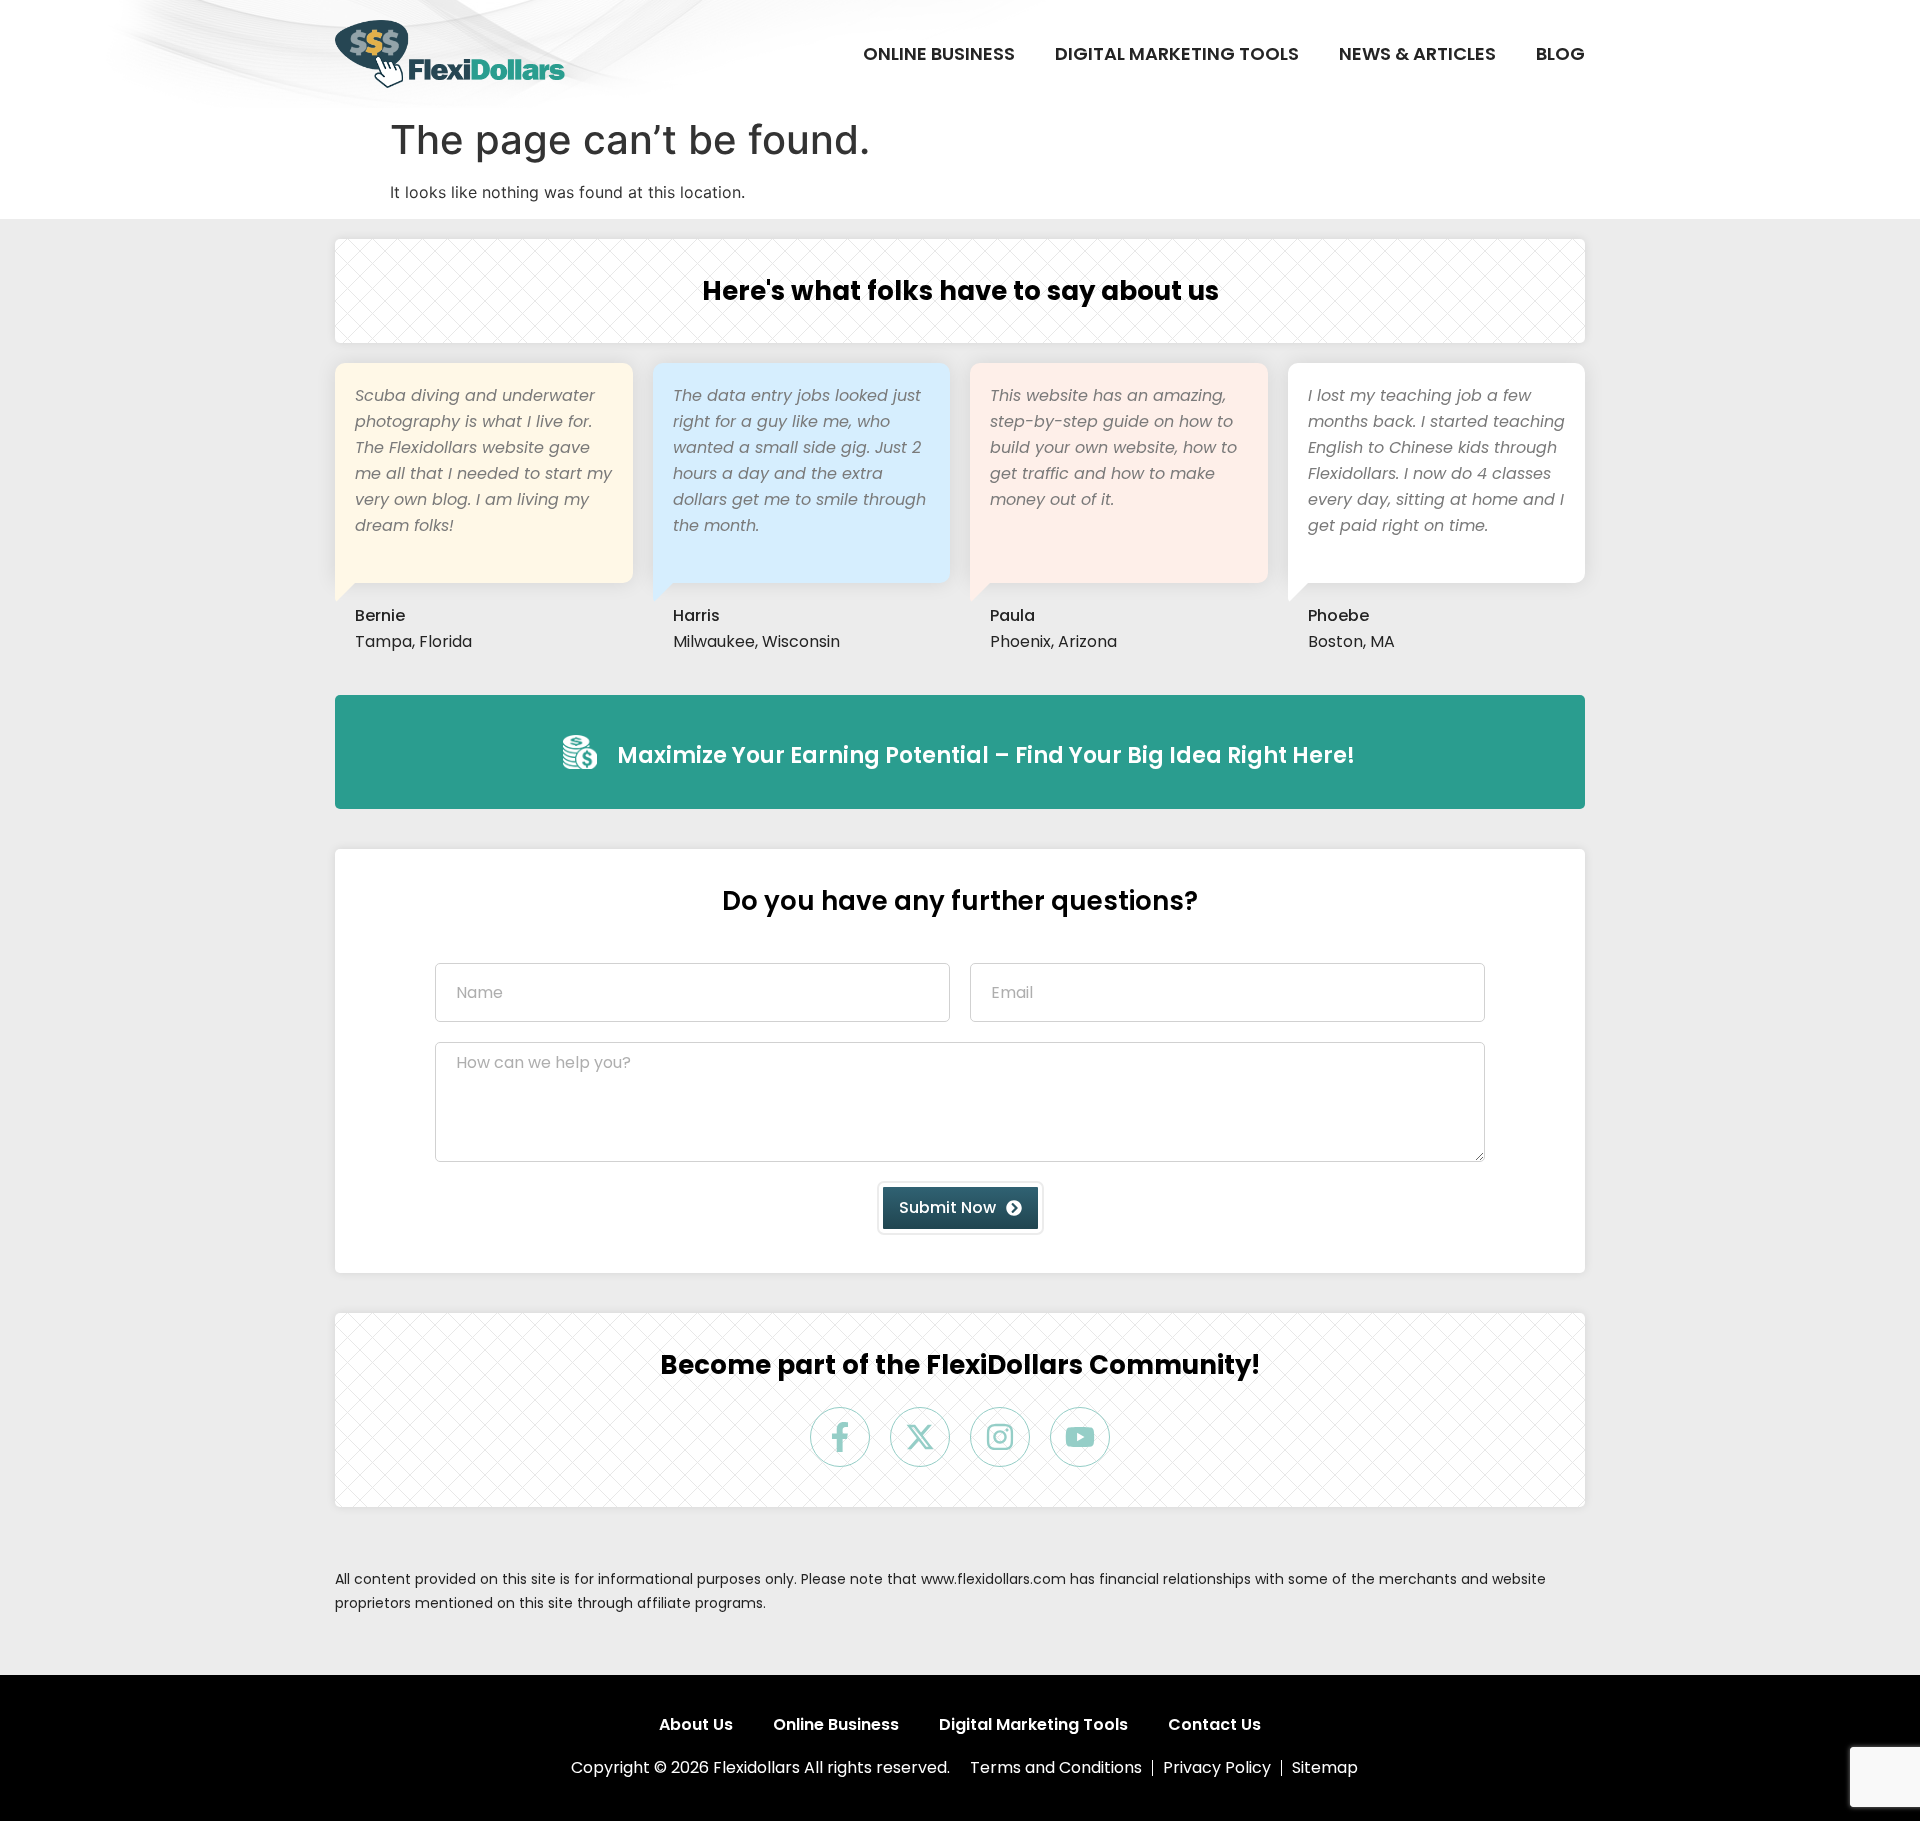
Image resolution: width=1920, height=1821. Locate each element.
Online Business (939, 53)
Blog (1560, 53)
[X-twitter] (920, 1437)
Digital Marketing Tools (1177, 53)
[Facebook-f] (840, 1437)
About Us (696, 1725)
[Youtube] (1080, 1437)
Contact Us (1214, 1725)
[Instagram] (1000, 1437)
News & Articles (1417, 53)
